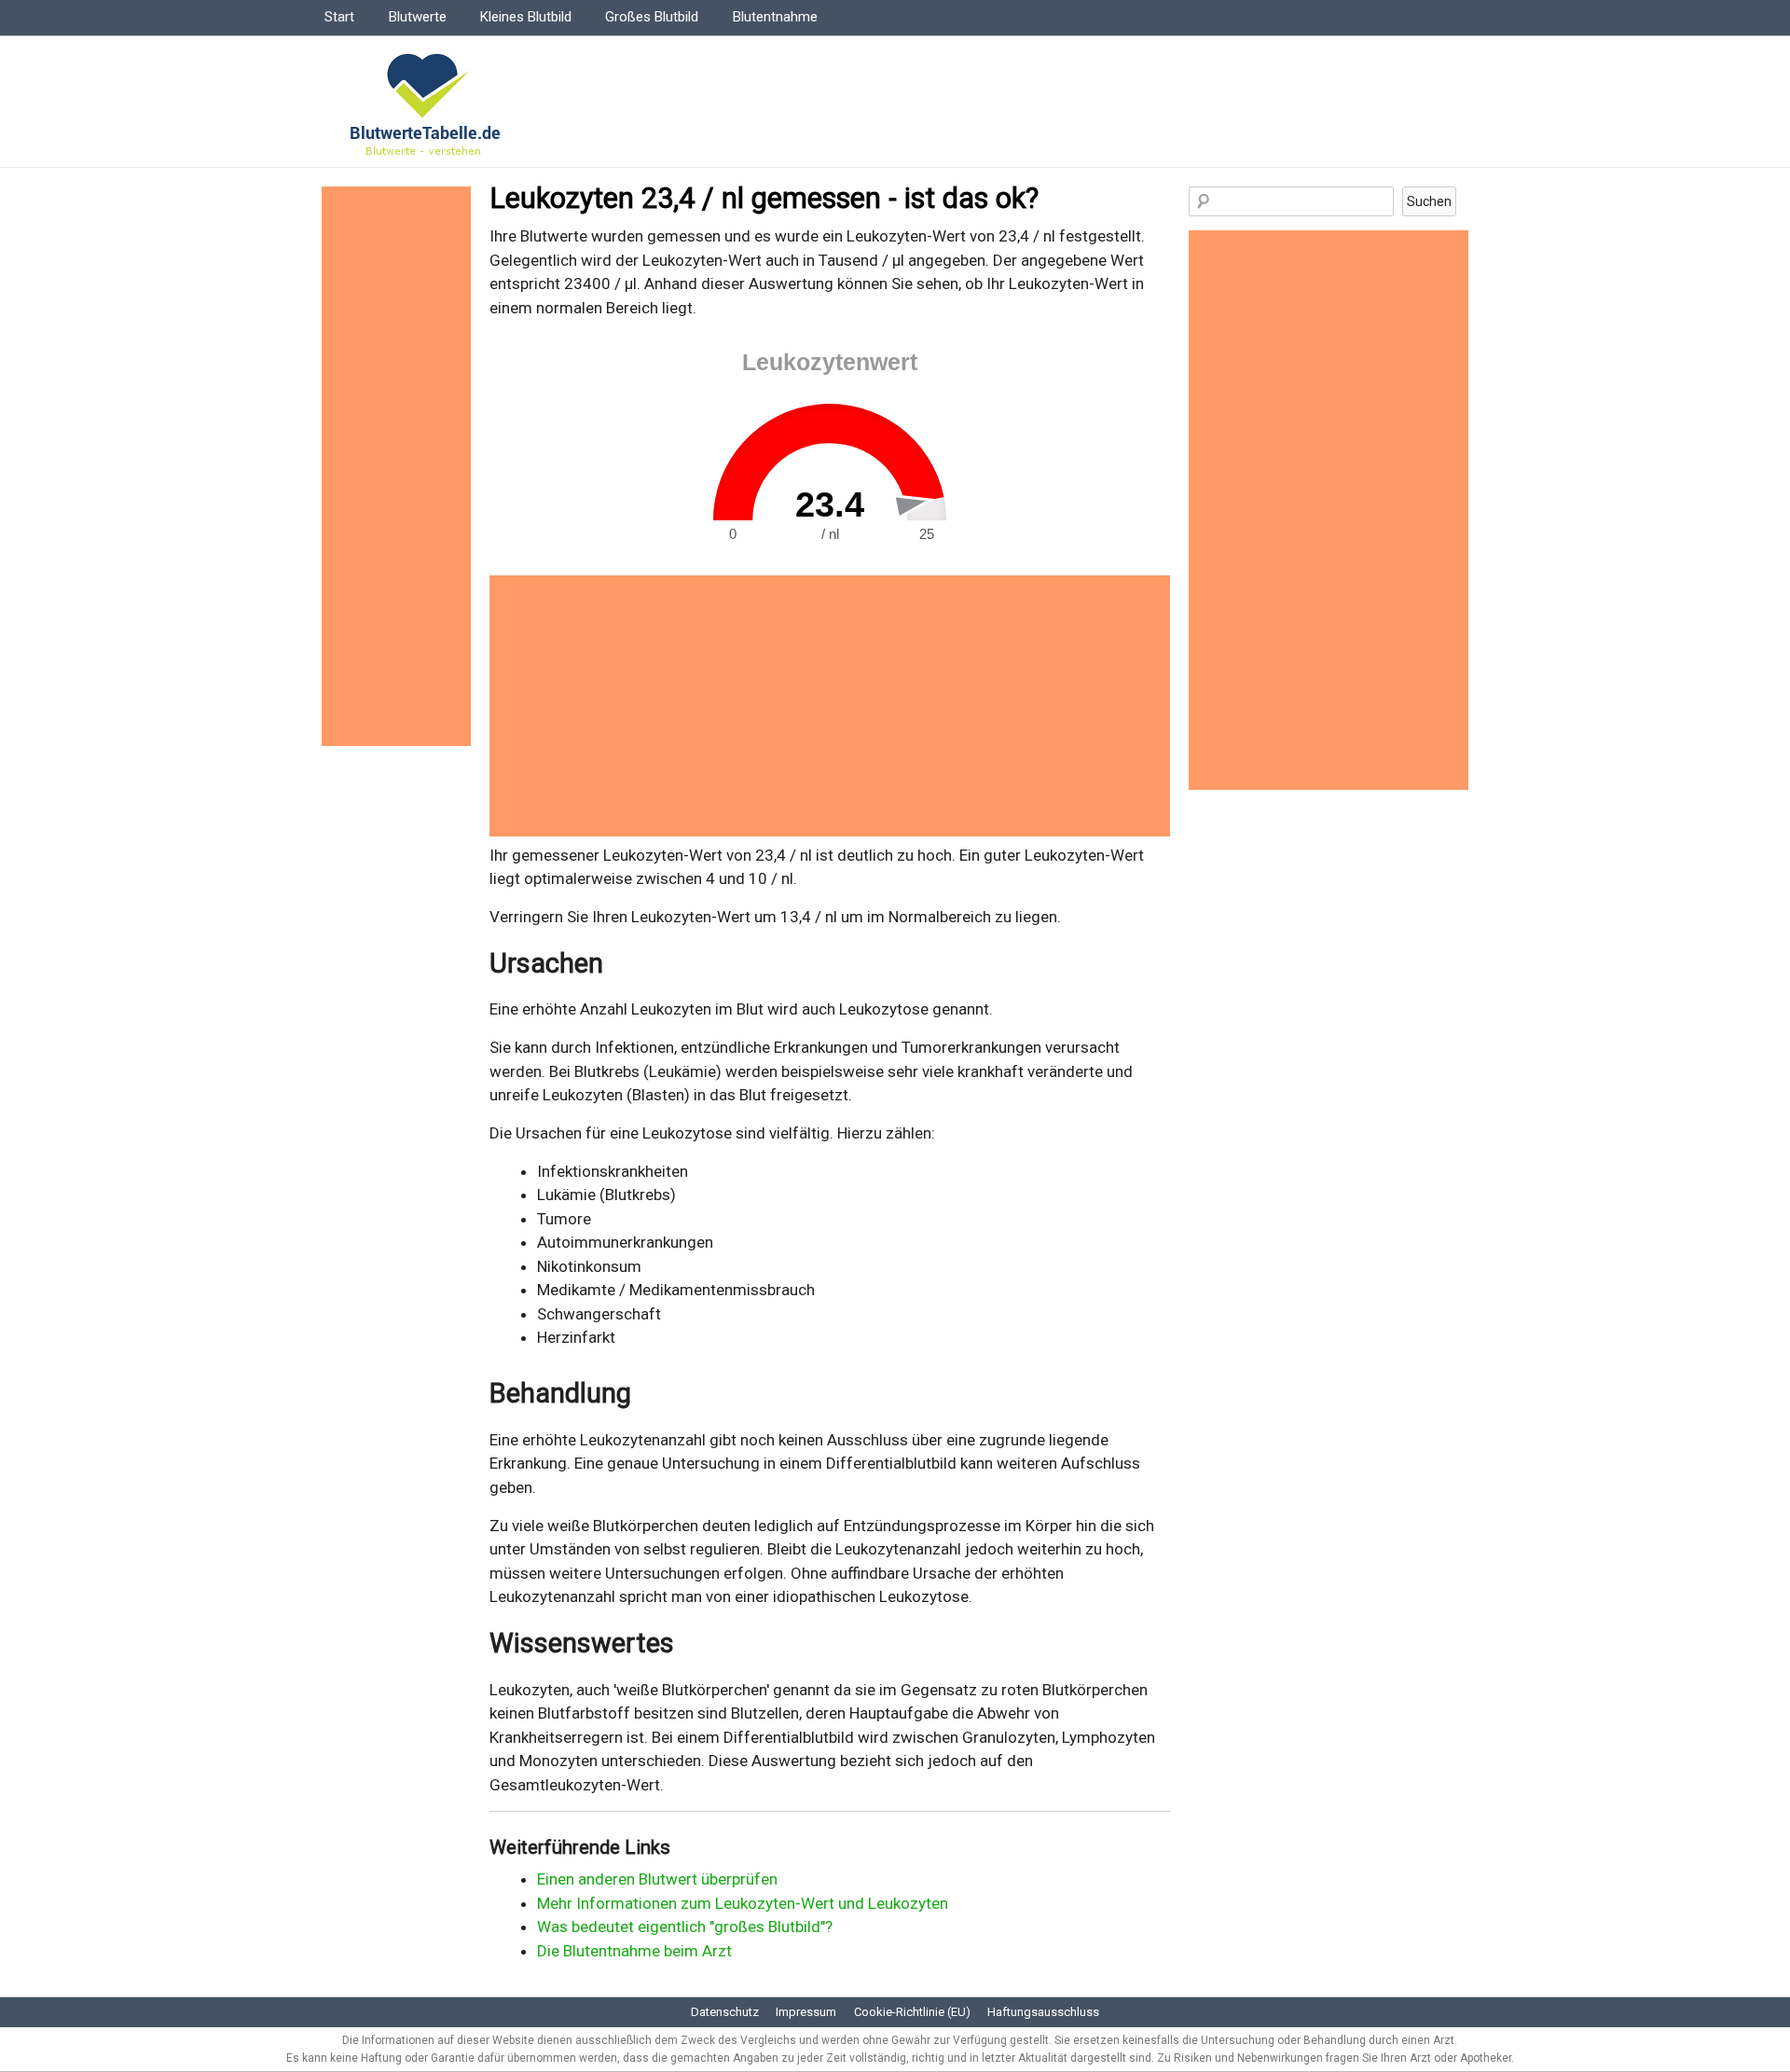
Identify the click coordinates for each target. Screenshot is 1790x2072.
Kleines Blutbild (526, 17)
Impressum (806, 2012)
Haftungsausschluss (1043, 2012)
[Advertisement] (830, 706)
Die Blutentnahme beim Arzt (634, 1951)
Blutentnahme (775, 17)
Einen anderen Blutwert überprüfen (657, 1879)
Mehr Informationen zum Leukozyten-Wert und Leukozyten (743, 1903)
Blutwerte (418, 17)
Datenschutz (725, 2012)
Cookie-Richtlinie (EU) (912, 2012)
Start (339, 17)
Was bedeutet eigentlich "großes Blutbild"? (685, 1927)
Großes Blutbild (652, 17)
